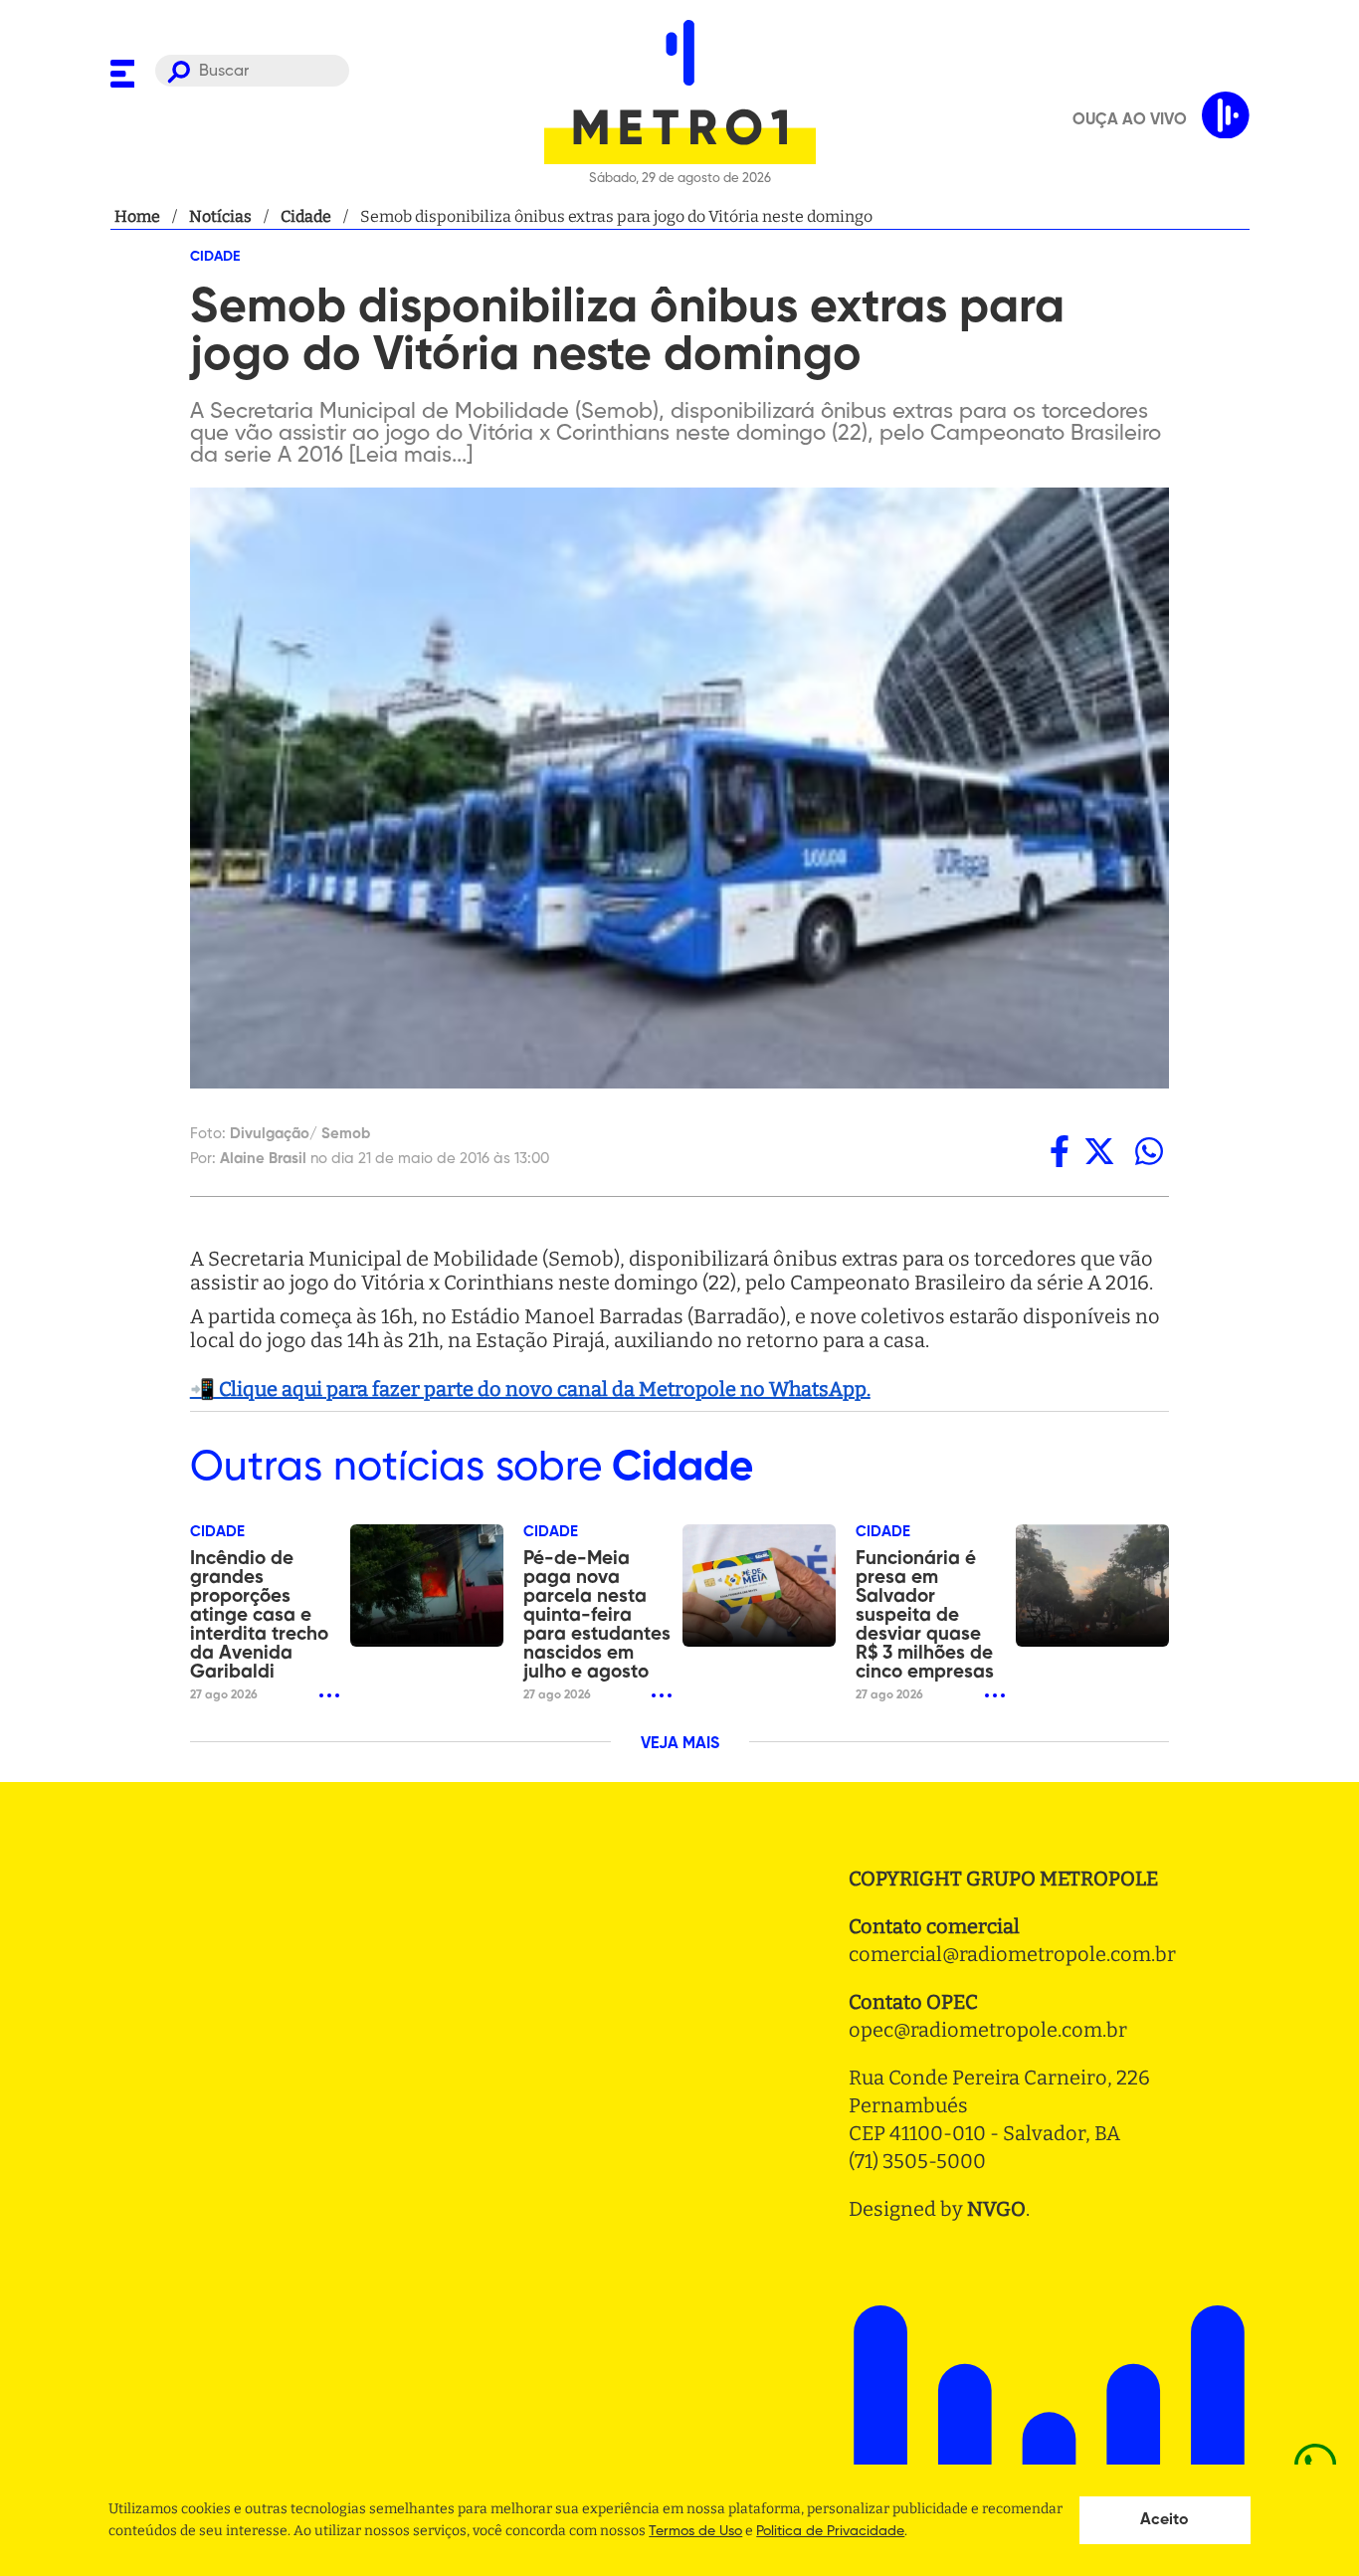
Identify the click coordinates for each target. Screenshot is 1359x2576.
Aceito (1165, 2520)
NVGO (996, 2209)
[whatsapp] (1149, 1151)
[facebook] (1060, 1151)
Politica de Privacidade (830, 2531)
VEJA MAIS (680, 1744)
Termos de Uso (695, 2531)
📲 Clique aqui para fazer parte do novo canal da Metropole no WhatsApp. (530, 1389)
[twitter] (1099, 1151)
